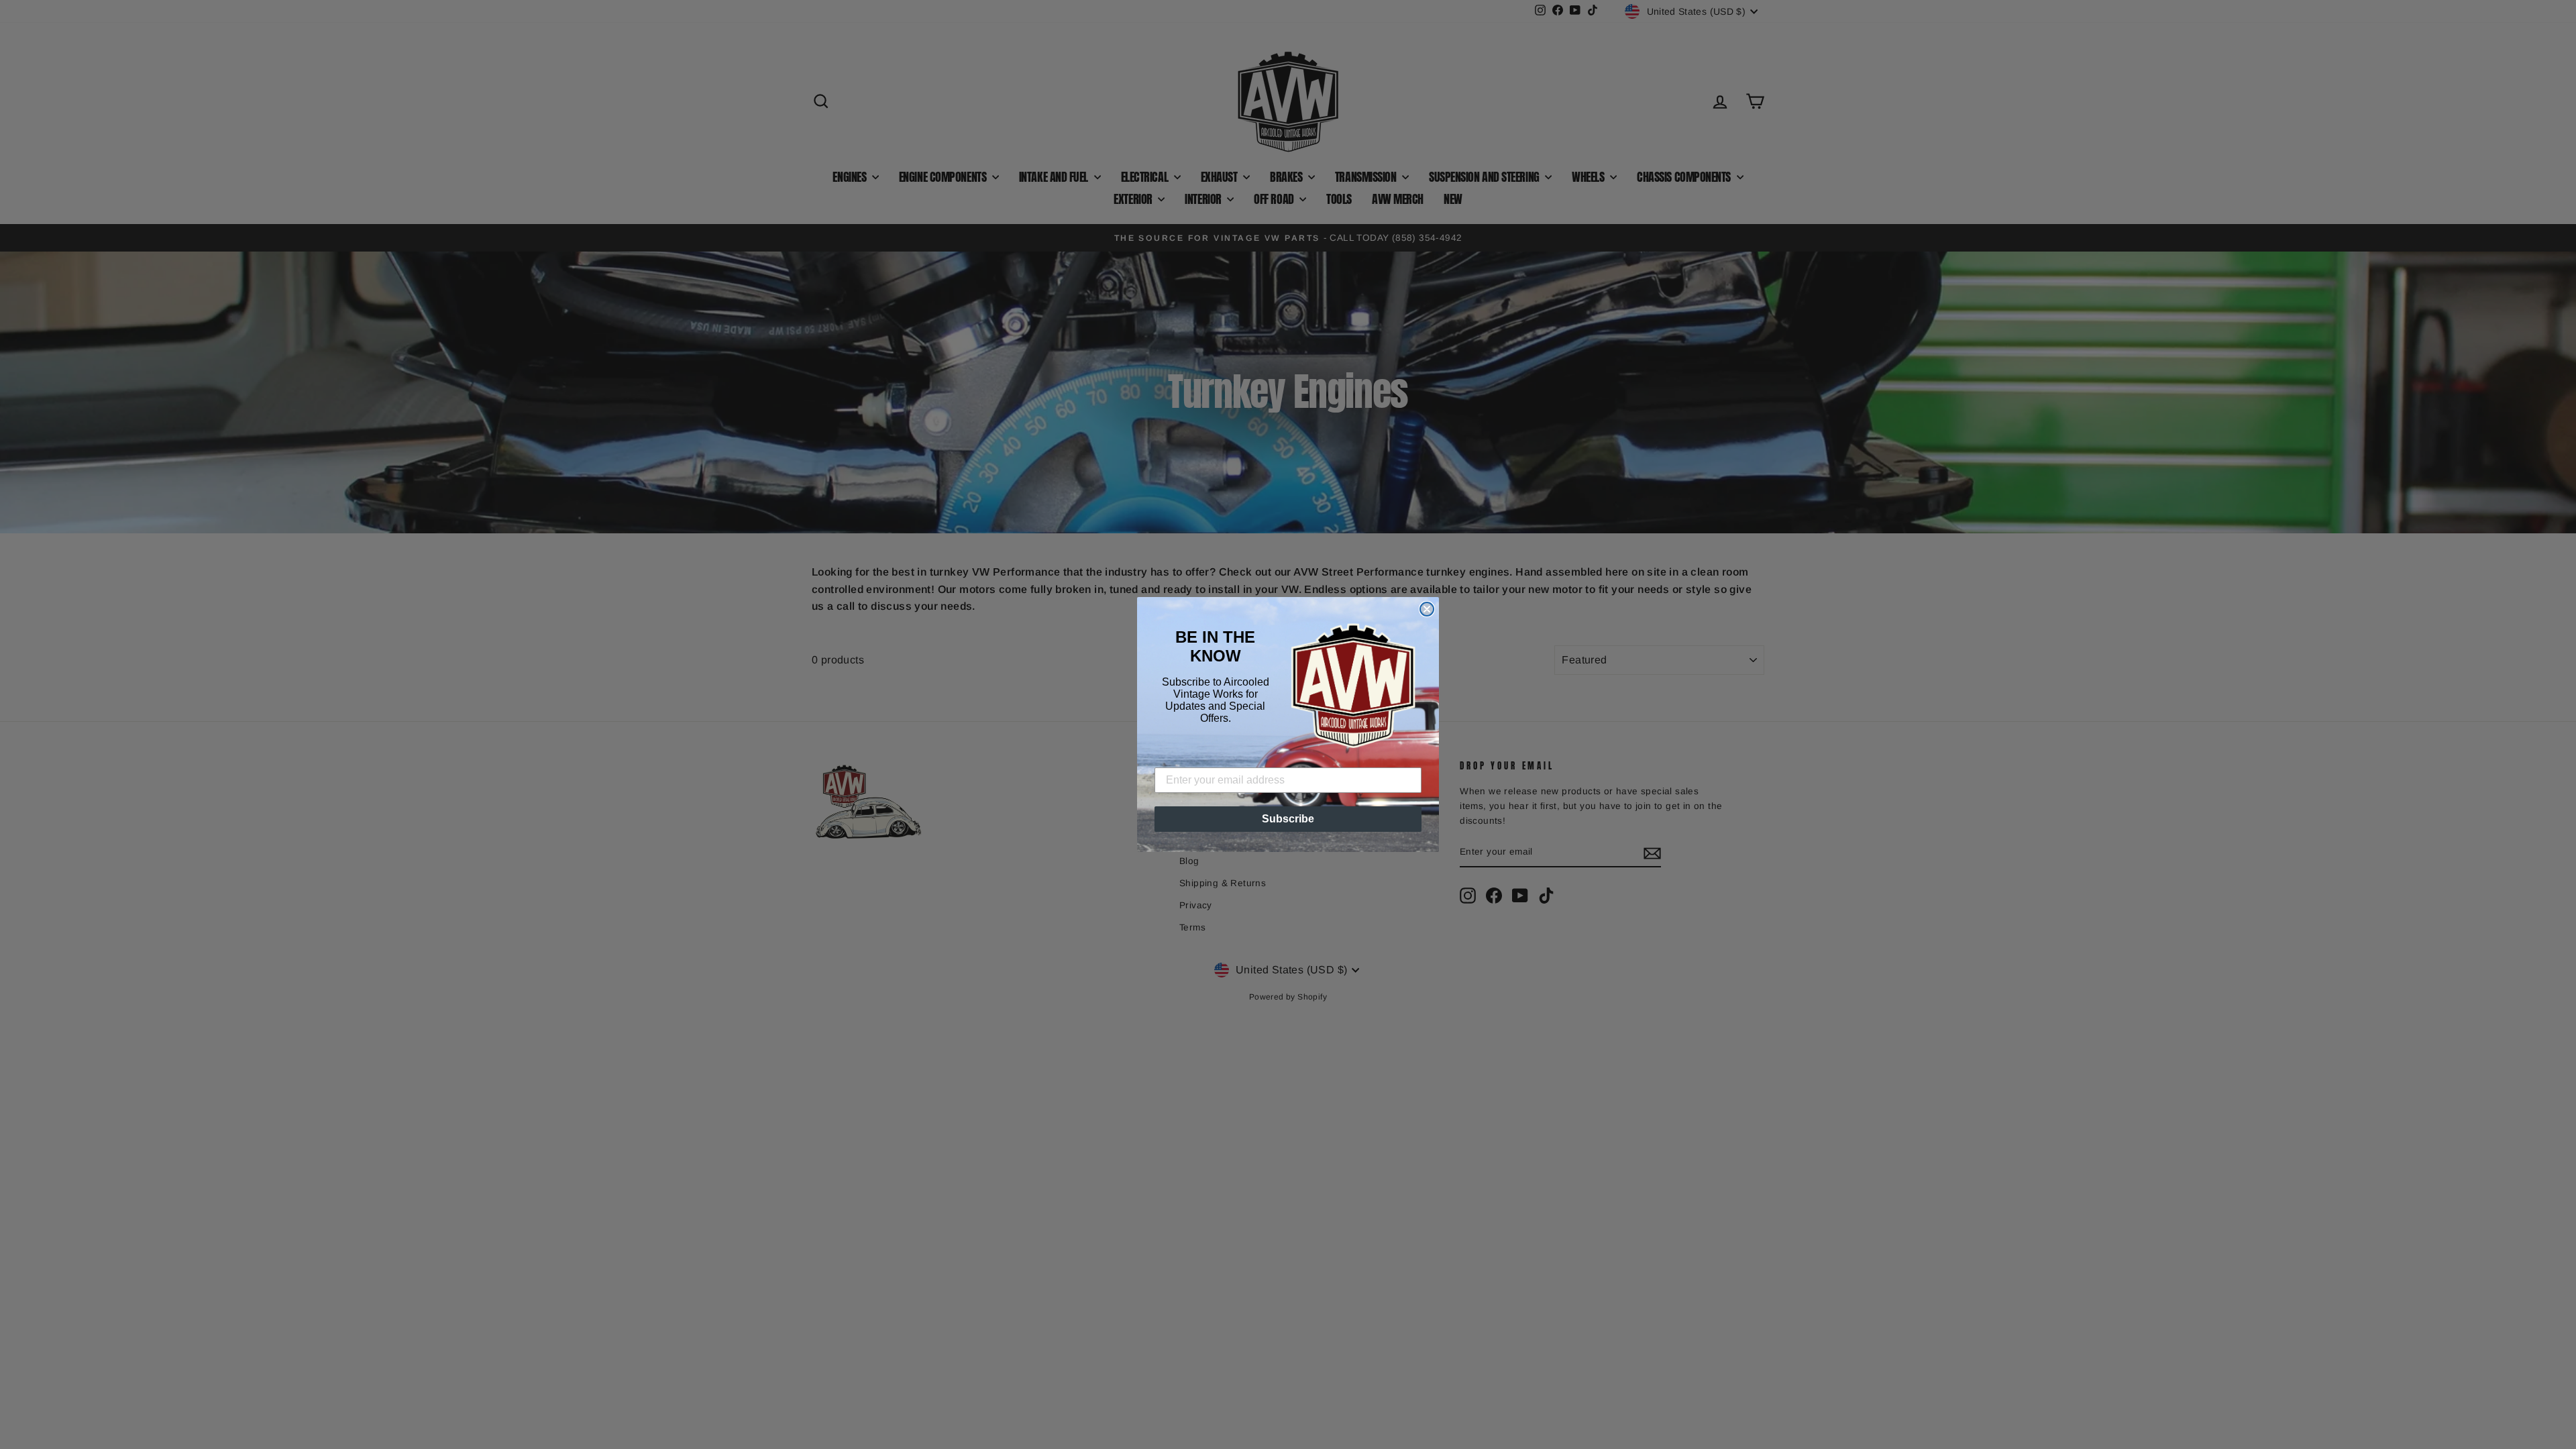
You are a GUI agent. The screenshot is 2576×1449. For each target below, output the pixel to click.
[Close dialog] (1427, 609)
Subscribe (1288, 819)
